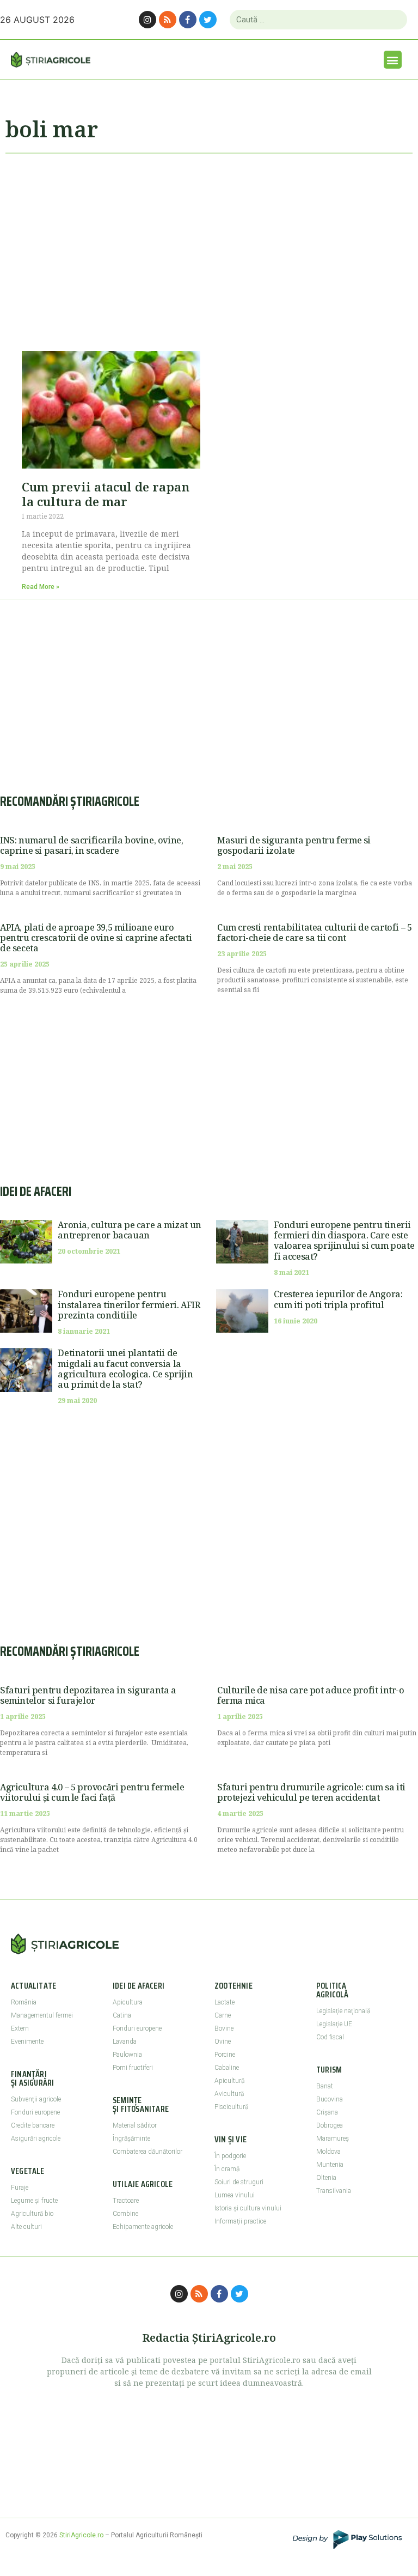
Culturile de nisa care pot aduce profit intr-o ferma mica (311, 1695)
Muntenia (330, 2165)
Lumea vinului (235, 2195)
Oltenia (326, 2178)
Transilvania (334, 2191)
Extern (20, 2028)
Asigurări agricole (36, 2138)
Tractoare (126, 2201)
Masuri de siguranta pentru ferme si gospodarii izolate (294, 845)
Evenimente (27, 2042)
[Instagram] (147, 20)
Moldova (328, 2152)
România (24, 2002)
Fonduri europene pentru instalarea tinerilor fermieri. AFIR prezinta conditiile (129, 1304)
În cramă (227, 2169)
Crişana (327, 2112)
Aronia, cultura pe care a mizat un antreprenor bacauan (129, 1230)
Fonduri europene (35, 2112)
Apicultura (128, 2002)
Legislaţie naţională (343, 2011)
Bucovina (330, 2099)
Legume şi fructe (34, 2201)
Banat (325, 2086)
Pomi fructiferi (133, 2068)
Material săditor (135, 2125)
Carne (223, 2015)
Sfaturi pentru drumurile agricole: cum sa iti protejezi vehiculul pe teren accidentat (311, 1792)
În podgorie (230, 2156)
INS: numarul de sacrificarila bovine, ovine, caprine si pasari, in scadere (91, 845)
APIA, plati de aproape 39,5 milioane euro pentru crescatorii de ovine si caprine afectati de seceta (96, 938)
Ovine (223, 2042)
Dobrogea (330, 2125)
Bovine (224, 2028)
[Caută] (394, 20)
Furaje (20, 2188)
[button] (393, 60)
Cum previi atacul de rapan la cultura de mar (106, 494)
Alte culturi (26, 2227)
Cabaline (227, 2068)
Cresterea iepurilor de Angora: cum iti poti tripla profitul (338, 1299)
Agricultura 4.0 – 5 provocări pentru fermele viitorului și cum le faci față (92, 1792)
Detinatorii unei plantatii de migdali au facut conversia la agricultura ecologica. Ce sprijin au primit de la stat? (125, 1369)
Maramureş (333, 2138)
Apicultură (229, 2081)
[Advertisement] (209, 247)
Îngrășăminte (131, 2138)
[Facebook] (188, 20)
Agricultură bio (32, 2214)
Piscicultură (231, 2107)
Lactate (225, 2002)
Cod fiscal (330, 2037)
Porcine (225, 2055)
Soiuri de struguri (239, 2182)
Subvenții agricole (36, 2099)
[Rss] (168, 20)
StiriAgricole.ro (81, 2535)
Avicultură (229, 2094)
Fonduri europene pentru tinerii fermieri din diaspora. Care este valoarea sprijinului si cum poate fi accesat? (344, 1241)
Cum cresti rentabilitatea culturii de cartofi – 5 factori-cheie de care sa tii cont (314, 932)
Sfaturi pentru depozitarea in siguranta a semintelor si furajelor (88, 1695)
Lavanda (125, 2042)
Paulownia (127, 2055)
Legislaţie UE (334, 2024)
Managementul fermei (42, 2015)
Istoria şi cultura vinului (248, 2208)
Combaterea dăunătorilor (147, 2152)
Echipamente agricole (143, 2227)
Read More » (41, 587)
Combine (125, 2214)
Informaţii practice (240, 2221)
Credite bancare (33, 2125)
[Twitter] (208, 20)
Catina (122, 2015)
